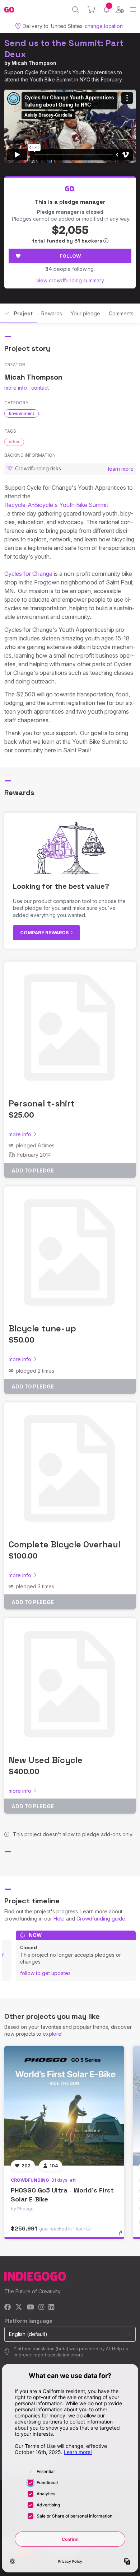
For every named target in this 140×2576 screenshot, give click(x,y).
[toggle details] (123, 2236)
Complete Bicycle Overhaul (64, 1544)
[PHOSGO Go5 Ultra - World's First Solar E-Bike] (64, 2106)
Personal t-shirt (42, 1103)
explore (52, 2034)
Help (59, 1919)
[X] (19, 2307)
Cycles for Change (28, 574)
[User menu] (120, 10)
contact (40, 388)
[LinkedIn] (51, 2307)
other (14, 442)
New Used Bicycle (46, 1760)
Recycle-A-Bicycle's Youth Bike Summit (56, 505)
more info (16, 388)
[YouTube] (30, 2307)
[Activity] (106, 10)
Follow (70, 256)
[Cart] (91, 10)
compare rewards (45, 932)
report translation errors (58, 2355)
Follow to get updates (45, 1973)
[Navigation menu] (133, 10)
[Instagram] (41, 2307)
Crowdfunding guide (101, 1919)
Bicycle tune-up (42, 1328)
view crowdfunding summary (70, 280)
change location (104, 26)
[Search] (76, 10)
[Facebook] (8, 2307)
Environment (22, 413)
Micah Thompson (34, 63)
